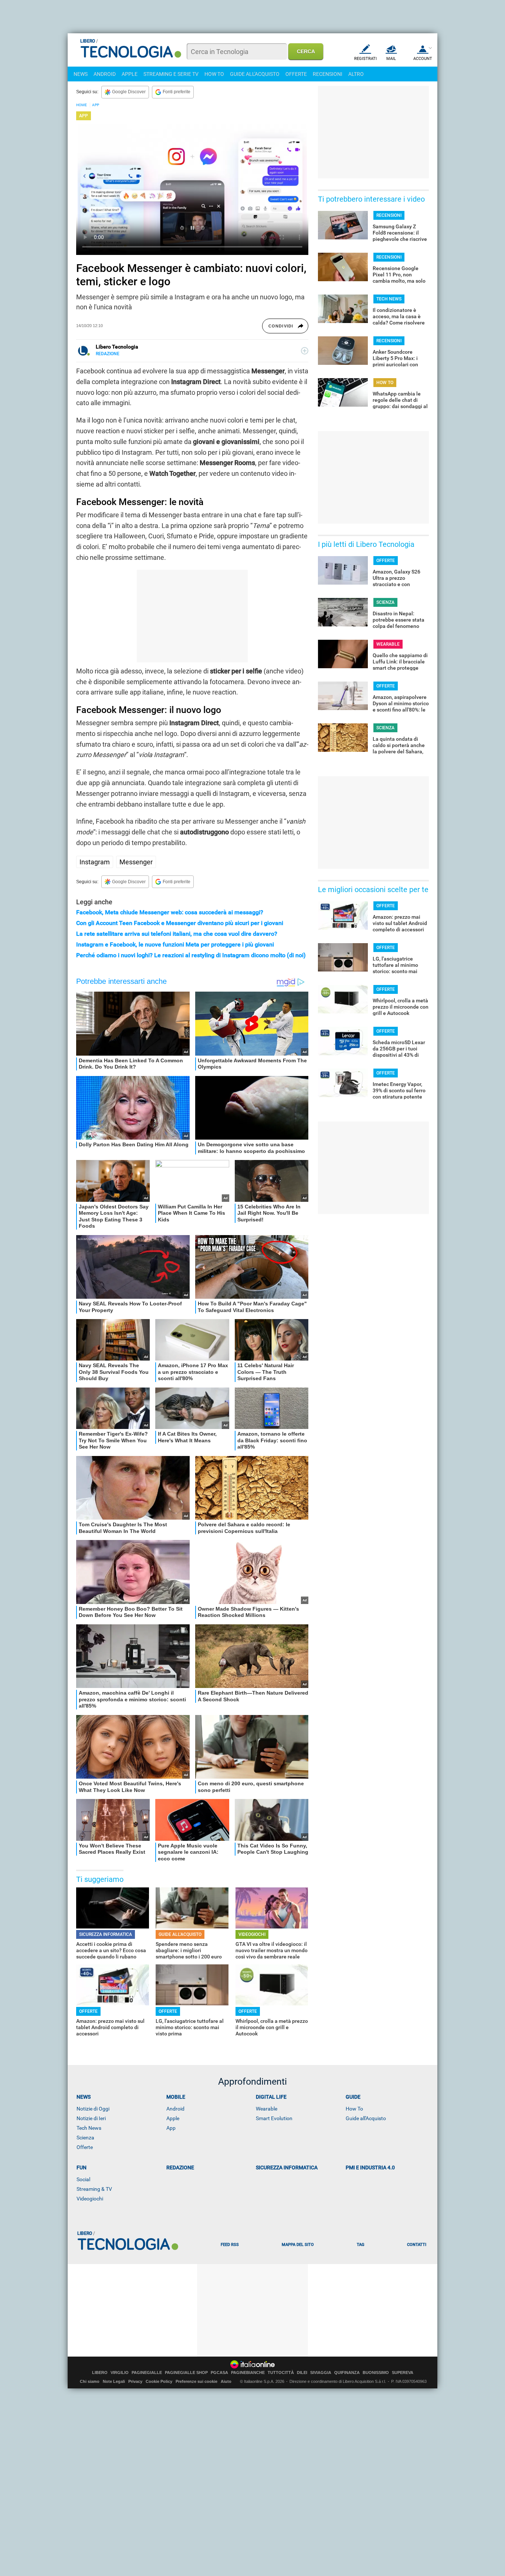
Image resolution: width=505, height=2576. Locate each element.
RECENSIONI (328, 74)
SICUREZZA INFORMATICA (106, 1934)
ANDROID (105, 74)
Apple (173, 2118)
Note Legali (114, 2381)
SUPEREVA (403, 2373)
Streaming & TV (94, 2189)
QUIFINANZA (347, 2373)
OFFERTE (296, 74)
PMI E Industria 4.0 (370, 2168)
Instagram (95, 862)
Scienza (85, 2138)
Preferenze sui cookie (196, 2381)
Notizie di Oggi (93, 2109)
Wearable (267, 2109)
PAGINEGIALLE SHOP (186, 2373)
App (171, 2128)
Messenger (136, 862)
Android (175, 2109)
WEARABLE (388, 644)
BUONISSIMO (376, 2373)
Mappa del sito (298, 2245)
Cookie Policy (159, 2381)
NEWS (81, 74)
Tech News (89, 2128)
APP (96, 105)
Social (83, 2179)
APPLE (130, 74)
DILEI (302, 2373)
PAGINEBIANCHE (248, 2373)
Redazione (180, 2168)
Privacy (135, 2381)
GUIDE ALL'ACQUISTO (255, 74)
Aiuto (226, 2381)
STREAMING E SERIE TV (171, 74)
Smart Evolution (274, 2118)
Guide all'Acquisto (366, 2118)
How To (354, 2109)
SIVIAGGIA (321, 2373)
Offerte (85, 2147)
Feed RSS (230, 2245)
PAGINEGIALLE (147, 2373)
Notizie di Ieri (91, 2118)
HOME (82, 105)
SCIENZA (385, 602)
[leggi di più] (305, 351)
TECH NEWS (389, 299)
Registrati (365, 59)
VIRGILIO (120, 2373)
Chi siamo (90, 2381)
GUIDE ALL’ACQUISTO (180, 1934)
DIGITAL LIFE (271, 2097)
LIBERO (100, 2373)
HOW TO (214, 74)
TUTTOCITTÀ (281, 2373)
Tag (360, 2245)
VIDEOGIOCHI (252, 1934)
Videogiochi (90, 2199)
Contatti (417, 2245)
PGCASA (219, 2373)
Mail (391, 59)
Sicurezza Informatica (287, 2168)
